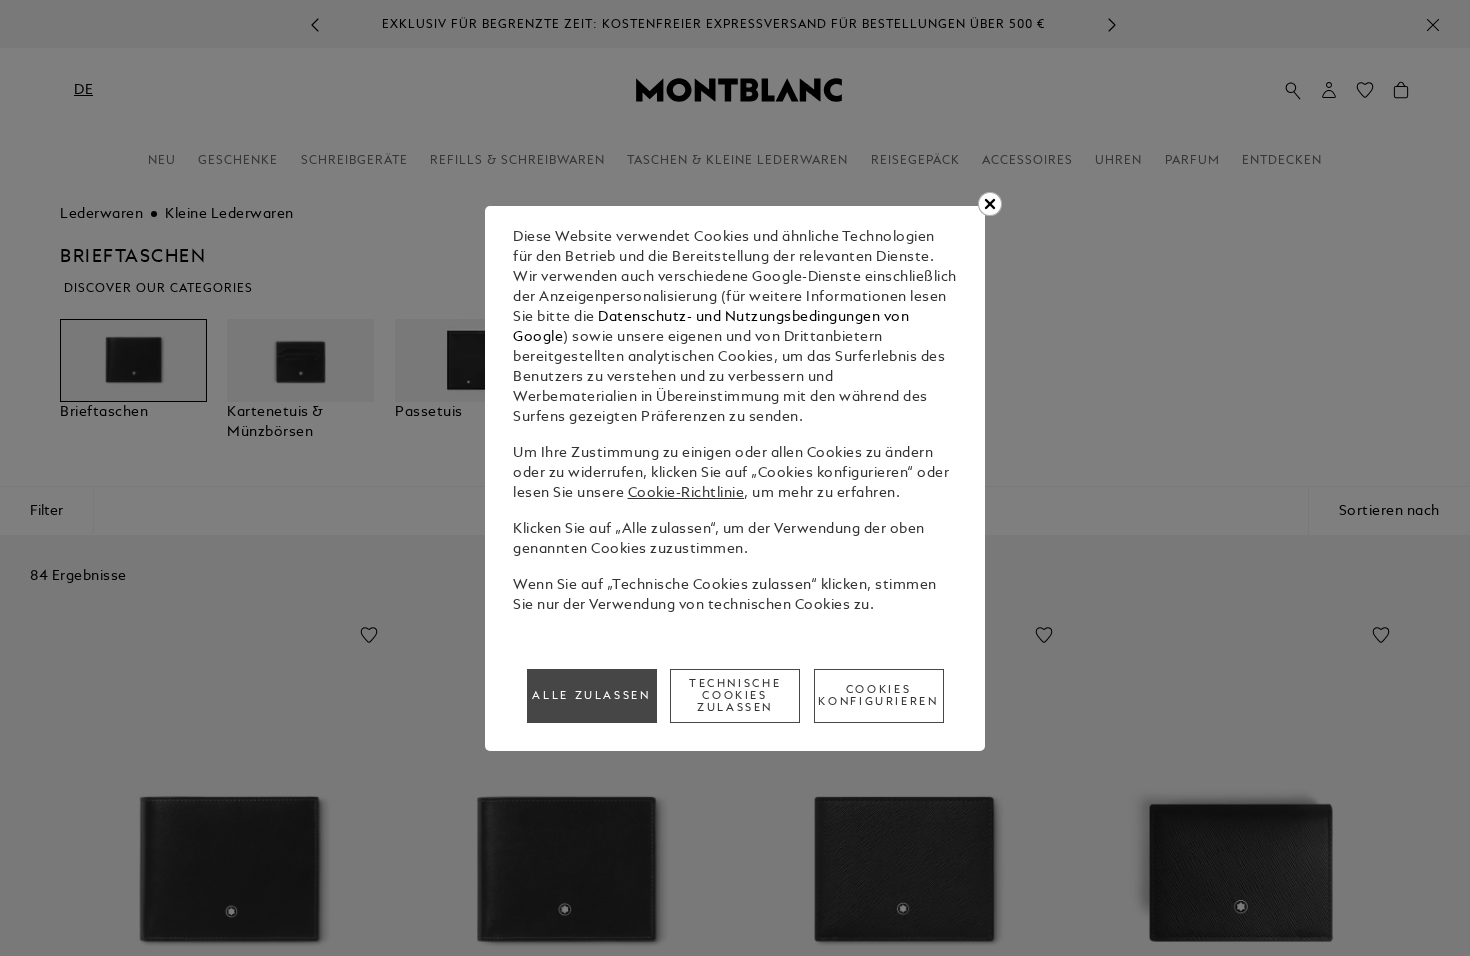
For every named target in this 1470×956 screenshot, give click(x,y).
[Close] (990, 204)
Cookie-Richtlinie (686, 493)
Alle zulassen (591, 696)
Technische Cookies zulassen (735, 696)
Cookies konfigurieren (878, 696)
